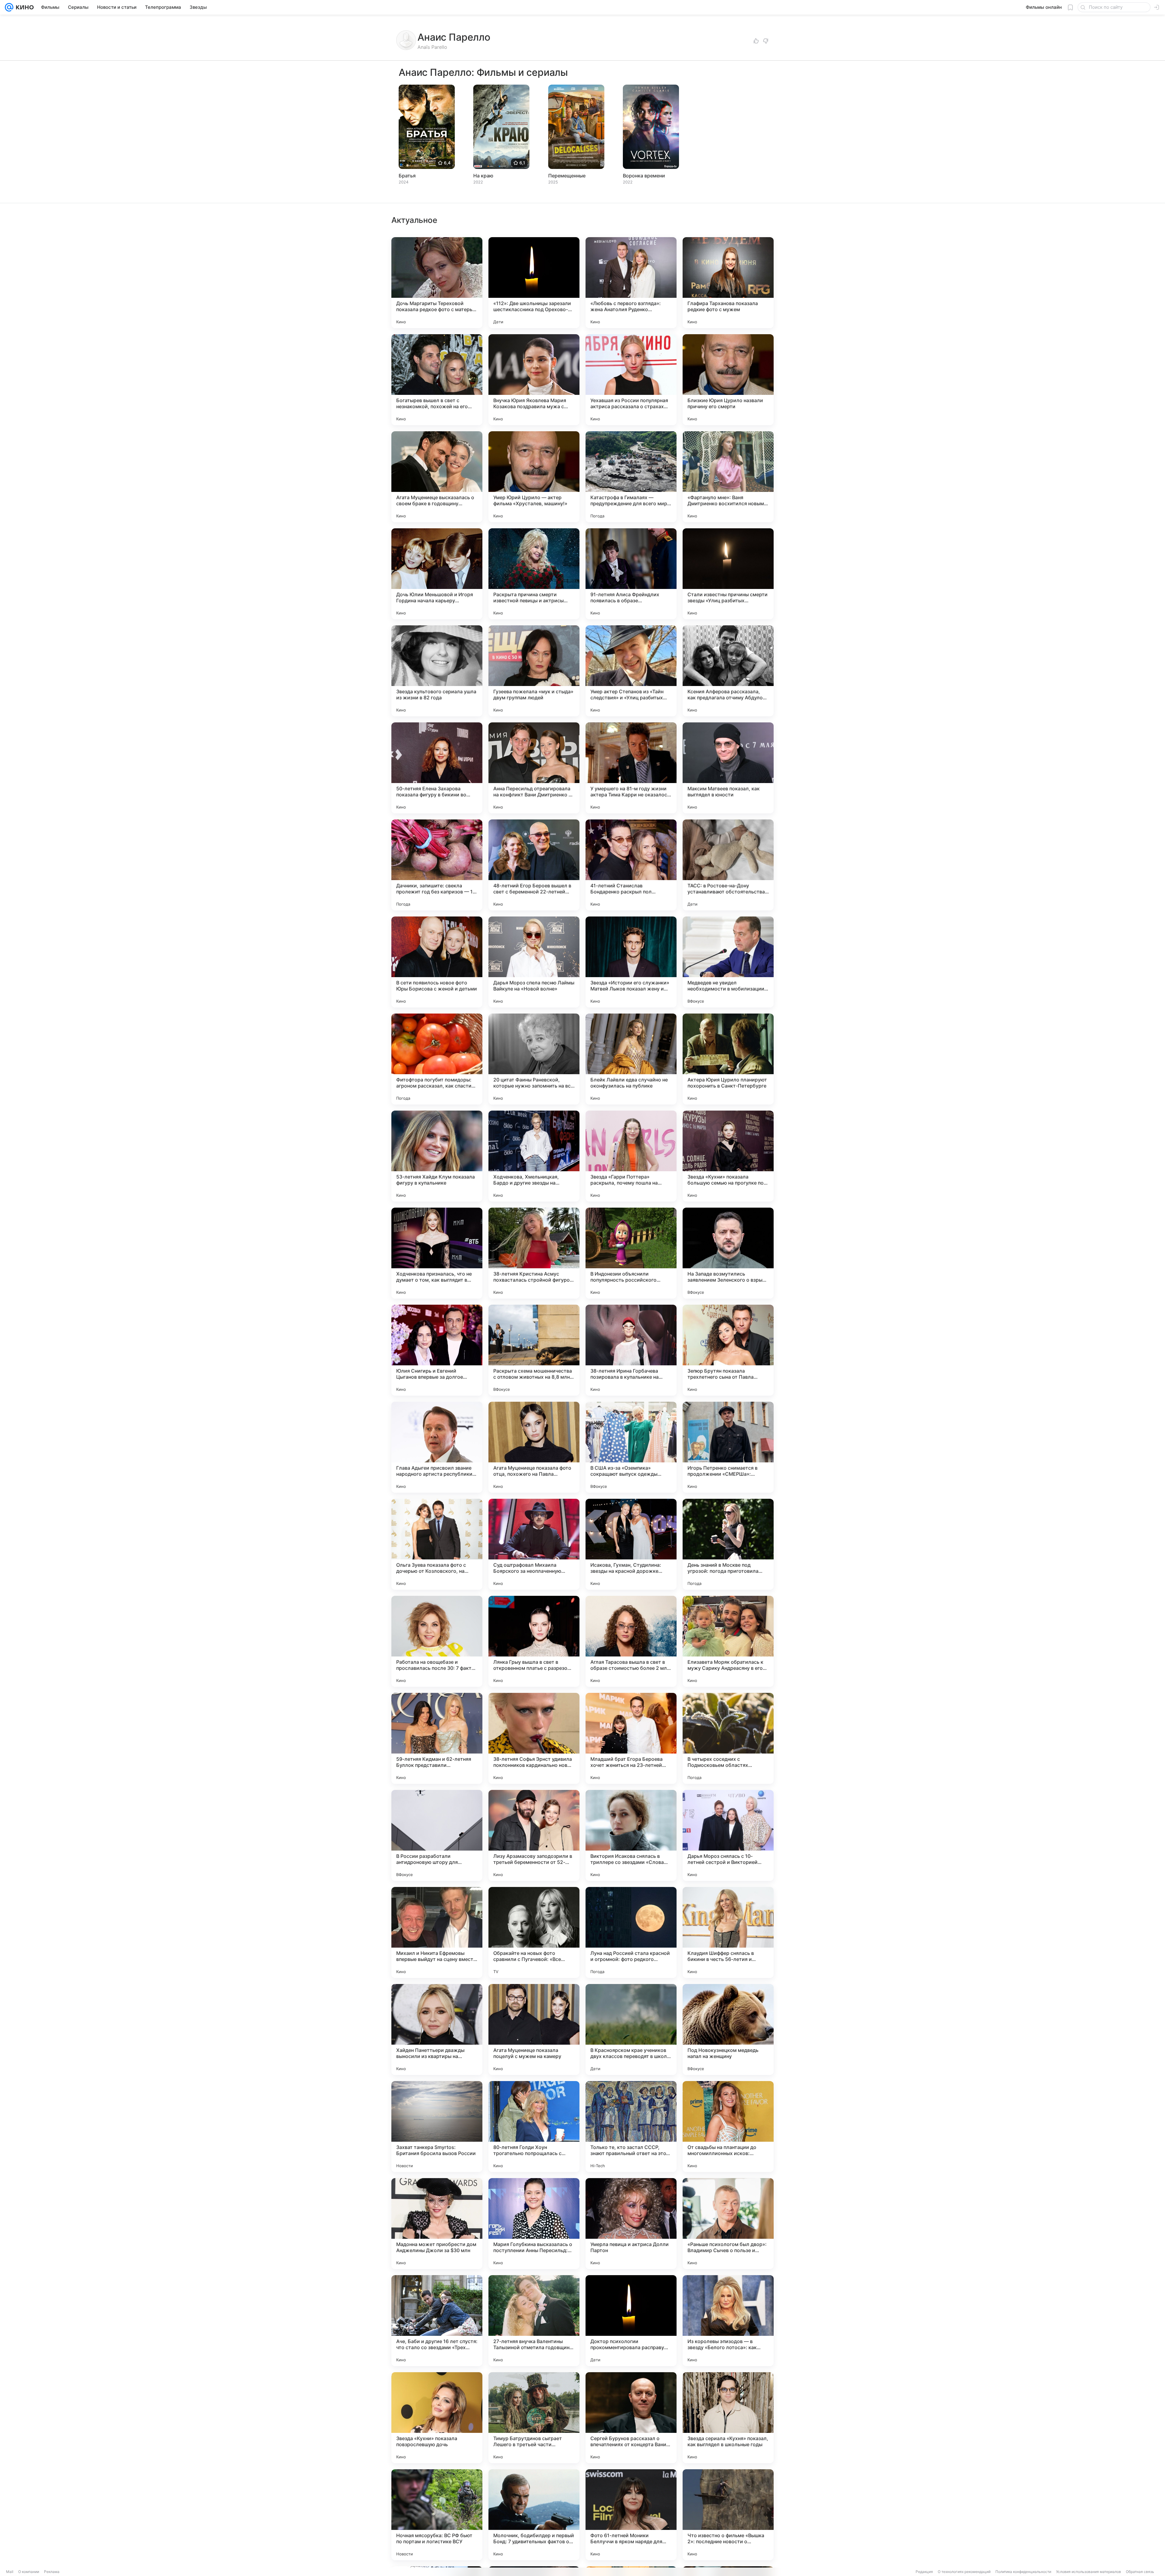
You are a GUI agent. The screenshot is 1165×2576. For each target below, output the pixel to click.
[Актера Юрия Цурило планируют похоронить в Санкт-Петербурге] (728, 1059)
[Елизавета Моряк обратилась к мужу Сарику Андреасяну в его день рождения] (728, 1641)
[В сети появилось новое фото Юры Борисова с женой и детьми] (437, 962)
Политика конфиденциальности (1023, 2572)
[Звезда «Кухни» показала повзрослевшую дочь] (437, 2418)
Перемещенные (567, 176)
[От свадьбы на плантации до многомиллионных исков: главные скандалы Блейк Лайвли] (728, 2127)
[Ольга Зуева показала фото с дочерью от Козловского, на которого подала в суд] (437, 1544)
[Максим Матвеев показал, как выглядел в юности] (728, 768)
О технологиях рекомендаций (964, 2572)
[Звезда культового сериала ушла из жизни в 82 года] (437, 671)
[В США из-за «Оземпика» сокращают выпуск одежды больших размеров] (631, 1447)
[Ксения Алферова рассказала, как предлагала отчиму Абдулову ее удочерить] (728, 671)
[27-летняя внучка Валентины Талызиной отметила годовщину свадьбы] (534, 2321)
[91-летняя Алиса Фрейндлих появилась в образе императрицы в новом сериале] (631, 574)
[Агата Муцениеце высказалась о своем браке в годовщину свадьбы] (437, 477)
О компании (29, 2572)
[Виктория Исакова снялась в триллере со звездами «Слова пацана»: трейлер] (631, 1835)
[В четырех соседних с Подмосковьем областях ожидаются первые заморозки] (728, 1738)
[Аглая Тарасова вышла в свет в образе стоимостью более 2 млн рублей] (631, 1641)
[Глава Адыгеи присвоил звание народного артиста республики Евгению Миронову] (437, 1447)
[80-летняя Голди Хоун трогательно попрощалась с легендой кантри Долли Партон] (534, 2127)
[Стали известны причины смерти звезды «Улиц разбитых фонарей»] (728, 574)
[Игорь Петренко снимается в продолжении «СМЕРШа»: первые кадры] (728, 1447)
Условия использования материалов (1089, 2572)
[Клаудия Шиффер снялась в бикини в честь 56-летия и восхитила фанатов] (728, 1932)
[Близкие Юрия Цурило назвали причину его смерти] (728, 380)
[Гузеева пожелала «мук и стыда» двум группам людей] (534, 671)
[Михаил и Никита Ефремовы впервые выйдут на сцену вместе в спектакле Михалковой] (437, 1932)
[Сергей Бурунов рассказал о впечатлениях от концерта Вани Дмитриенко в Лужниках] (631, 2418)
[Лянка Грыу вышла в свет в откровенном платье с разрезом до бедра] (534, 1641)
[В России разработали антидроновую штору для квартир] (437, 1835)
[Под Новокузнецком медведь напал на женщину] (728, 2030)
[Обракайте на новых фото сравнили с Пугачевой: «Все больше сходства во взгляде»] (534, 1932)
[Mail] (9, 7)
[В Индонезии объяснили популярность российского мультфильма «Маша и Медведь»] (631, 1253)
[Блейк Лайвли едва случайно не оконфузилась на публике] (631, 1059)
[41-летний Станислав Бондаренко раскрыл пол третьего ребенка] (631, 865)
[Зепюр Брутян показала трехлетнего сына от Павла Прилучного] (728, 1350)
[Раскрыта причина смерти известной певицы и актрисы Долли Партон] (534, 574)
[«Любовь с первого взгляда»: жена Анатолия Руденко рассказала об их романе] (631, 283)
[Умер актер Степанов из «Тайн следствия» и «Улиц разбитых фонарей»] (631, 671)
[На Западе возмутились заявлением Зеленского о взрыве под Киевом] (728, 1253)
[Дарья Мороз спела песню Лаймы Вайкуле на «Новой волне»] (534, 962)
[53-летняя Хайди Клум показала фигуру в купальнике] (437, 1156)
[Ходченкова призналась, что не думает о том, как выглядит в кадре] (437, 1253)
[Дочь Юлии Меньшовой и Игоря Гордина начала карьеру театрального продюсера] (437, 574)
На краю (483, 176)
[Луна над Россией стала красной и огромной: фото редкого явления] (631, 1932)
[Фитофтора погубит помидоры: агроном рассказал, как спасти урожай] (437, 1059)
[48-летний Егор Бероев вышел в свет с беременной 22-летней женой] (534, 865)
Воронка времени (644, 176)
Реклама (52, 2572)
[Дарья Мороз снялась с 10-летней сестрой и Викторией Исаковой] (728, 1835)
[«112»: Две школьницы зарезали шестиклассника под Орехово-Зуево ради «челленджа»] (534, 283)
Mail (10, 2572)
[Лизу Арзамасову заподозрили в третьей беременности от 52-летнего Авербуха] (534, 1835)
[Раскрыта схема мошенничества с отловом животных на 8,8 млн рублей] (534, 1350)
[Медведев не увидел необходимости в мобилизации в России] (728, 962)
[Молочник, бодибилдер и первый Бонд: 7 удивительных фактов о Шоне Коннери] (534, 2515)
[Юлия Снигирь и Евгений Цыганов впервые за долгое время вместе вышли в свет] (437, 1350)
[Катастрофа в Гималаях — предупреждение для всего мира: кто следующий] (631, 477)
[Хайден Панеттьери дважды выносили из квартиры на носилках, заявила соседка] (437, 2030)
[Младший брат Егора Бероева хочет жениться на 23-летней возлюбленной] (631, 1738)
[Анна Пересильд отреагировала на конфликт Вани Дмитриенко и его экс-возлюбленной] (534, 768)
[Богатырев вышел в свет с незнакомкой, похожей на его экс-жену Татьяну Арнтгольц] (437, 380)
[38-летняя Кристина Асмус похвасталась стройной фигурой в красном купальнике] (534, 1253)
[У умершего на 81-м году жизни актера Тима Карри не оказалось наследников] (631, 768)
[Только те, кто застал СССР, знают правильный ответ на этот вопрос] (631, 2127)
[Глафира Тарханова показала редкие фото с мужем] (728, 283)
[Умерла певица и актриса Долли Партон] (631, 2224)
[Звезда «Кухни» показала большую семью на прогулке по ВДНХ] (728, 1156)
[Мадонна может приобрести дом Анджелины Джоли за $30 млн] (437, 2224)
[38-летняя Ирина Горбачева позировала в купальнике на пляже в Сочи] (631, 1350)
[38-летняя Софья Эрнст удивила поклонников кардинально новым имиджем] (534, 1738)
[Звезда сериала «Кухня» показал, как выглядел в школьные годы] (728, 2418)
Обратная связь (1140, 2572)
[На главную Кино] (24, 7)
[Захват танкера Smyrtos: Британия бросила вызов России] (437, 2127)
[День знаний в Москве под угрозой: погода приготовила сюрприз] (728, 1544)
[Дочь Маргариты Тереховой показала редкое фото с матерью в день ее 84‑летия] (437, 283)
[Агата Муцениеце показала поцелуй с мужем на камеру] (534, 2030)
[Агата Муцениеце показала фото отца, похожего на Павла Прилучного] (534, 1447)
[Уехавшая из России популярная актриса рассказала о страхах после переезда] (631, 380)
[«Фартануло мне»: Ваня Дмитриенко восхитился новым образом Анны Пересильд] (728, 477)
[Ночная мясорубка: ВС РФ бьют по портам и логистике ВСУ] (437, 2515)
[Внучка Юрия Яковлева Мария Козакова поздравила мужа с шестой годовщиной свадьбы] (534, 380)
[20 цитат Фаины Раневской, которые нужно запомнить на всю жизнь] (534, 1059)
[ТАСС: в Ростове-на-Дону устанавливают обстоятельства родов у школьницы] (728, 865)
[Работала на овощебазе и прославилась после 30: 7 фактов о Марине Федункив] (437, 1641)
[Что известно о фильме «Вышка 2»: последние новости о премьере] (728, 2515)
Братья (407, 176)
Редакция (924, 2572)
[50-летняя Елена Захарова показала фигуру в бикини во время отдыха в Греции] (437, 768)
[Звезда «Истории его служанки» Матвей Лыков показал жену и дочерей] (631, 962)
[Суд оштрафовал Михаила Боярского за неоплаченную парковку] (534, 1544)
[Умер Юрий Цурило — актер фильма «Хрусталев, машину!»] (534, 477)
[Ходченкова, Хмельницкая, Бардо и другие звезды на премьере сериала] (534, 1156)
